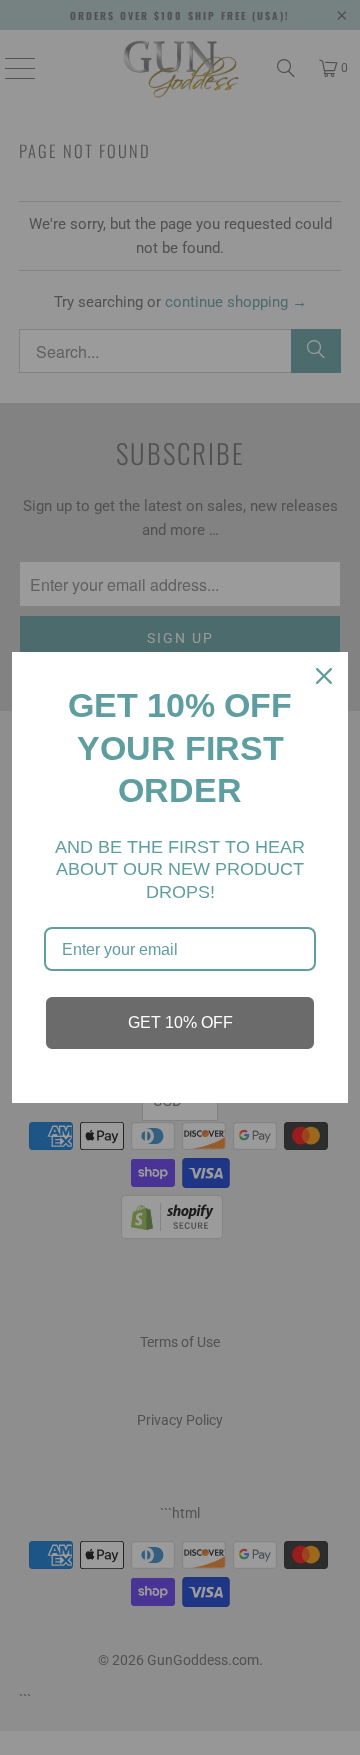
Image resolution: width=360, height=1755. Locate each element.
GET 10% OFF (180, 1022)
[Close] (324, 676)
